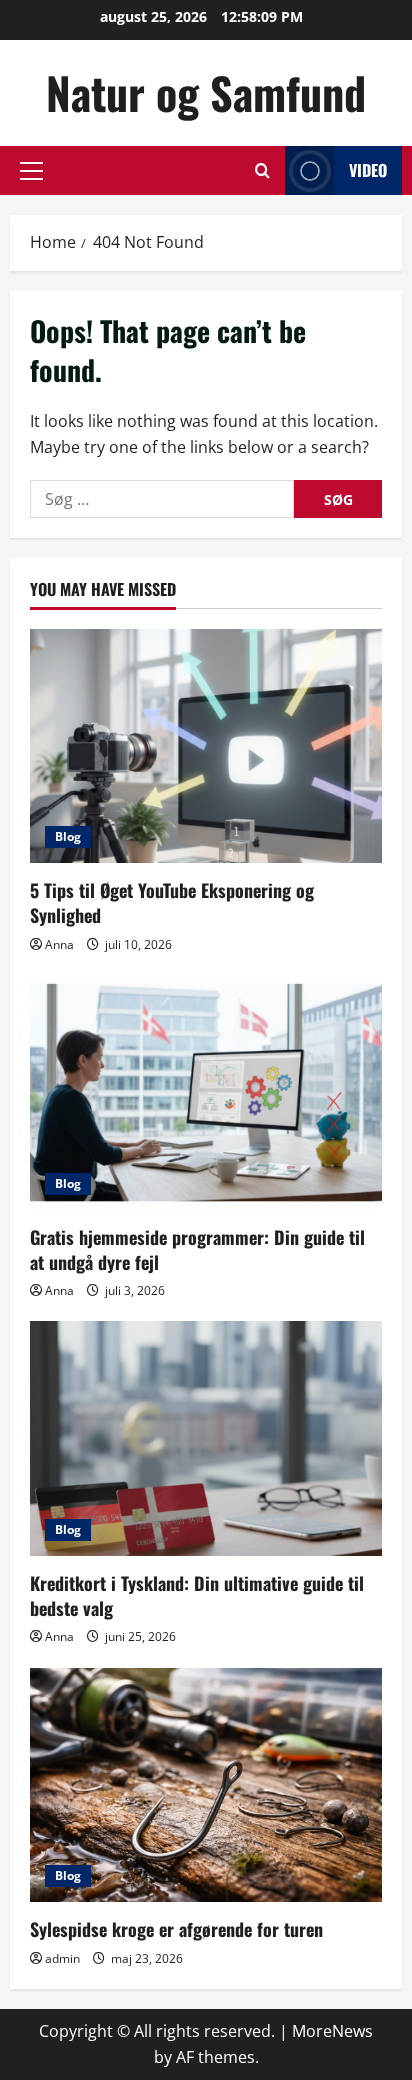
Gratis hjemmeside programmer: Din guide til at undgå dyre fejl (197, 1249)
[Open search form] (262, 170)
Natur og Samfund (206, 92)
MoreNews (332, 2031)
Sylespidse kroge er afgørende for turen (176, 1929)
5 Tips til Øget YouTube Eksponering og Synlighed (172, 902)
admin (62, 1958)
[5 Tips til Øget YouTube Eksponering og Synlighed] (206, 746)
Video (368, 170)
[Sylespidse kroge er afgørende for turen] (206, 1785)
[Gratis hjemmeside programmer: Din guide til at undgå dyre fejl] (206, 1092)
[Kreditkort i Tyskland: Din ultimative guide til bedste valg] (206, 1438)
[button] (31, 171)
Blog (68, 836)
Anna (59, 944)
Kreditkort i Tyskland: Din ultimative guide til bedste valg (197, 1595)
